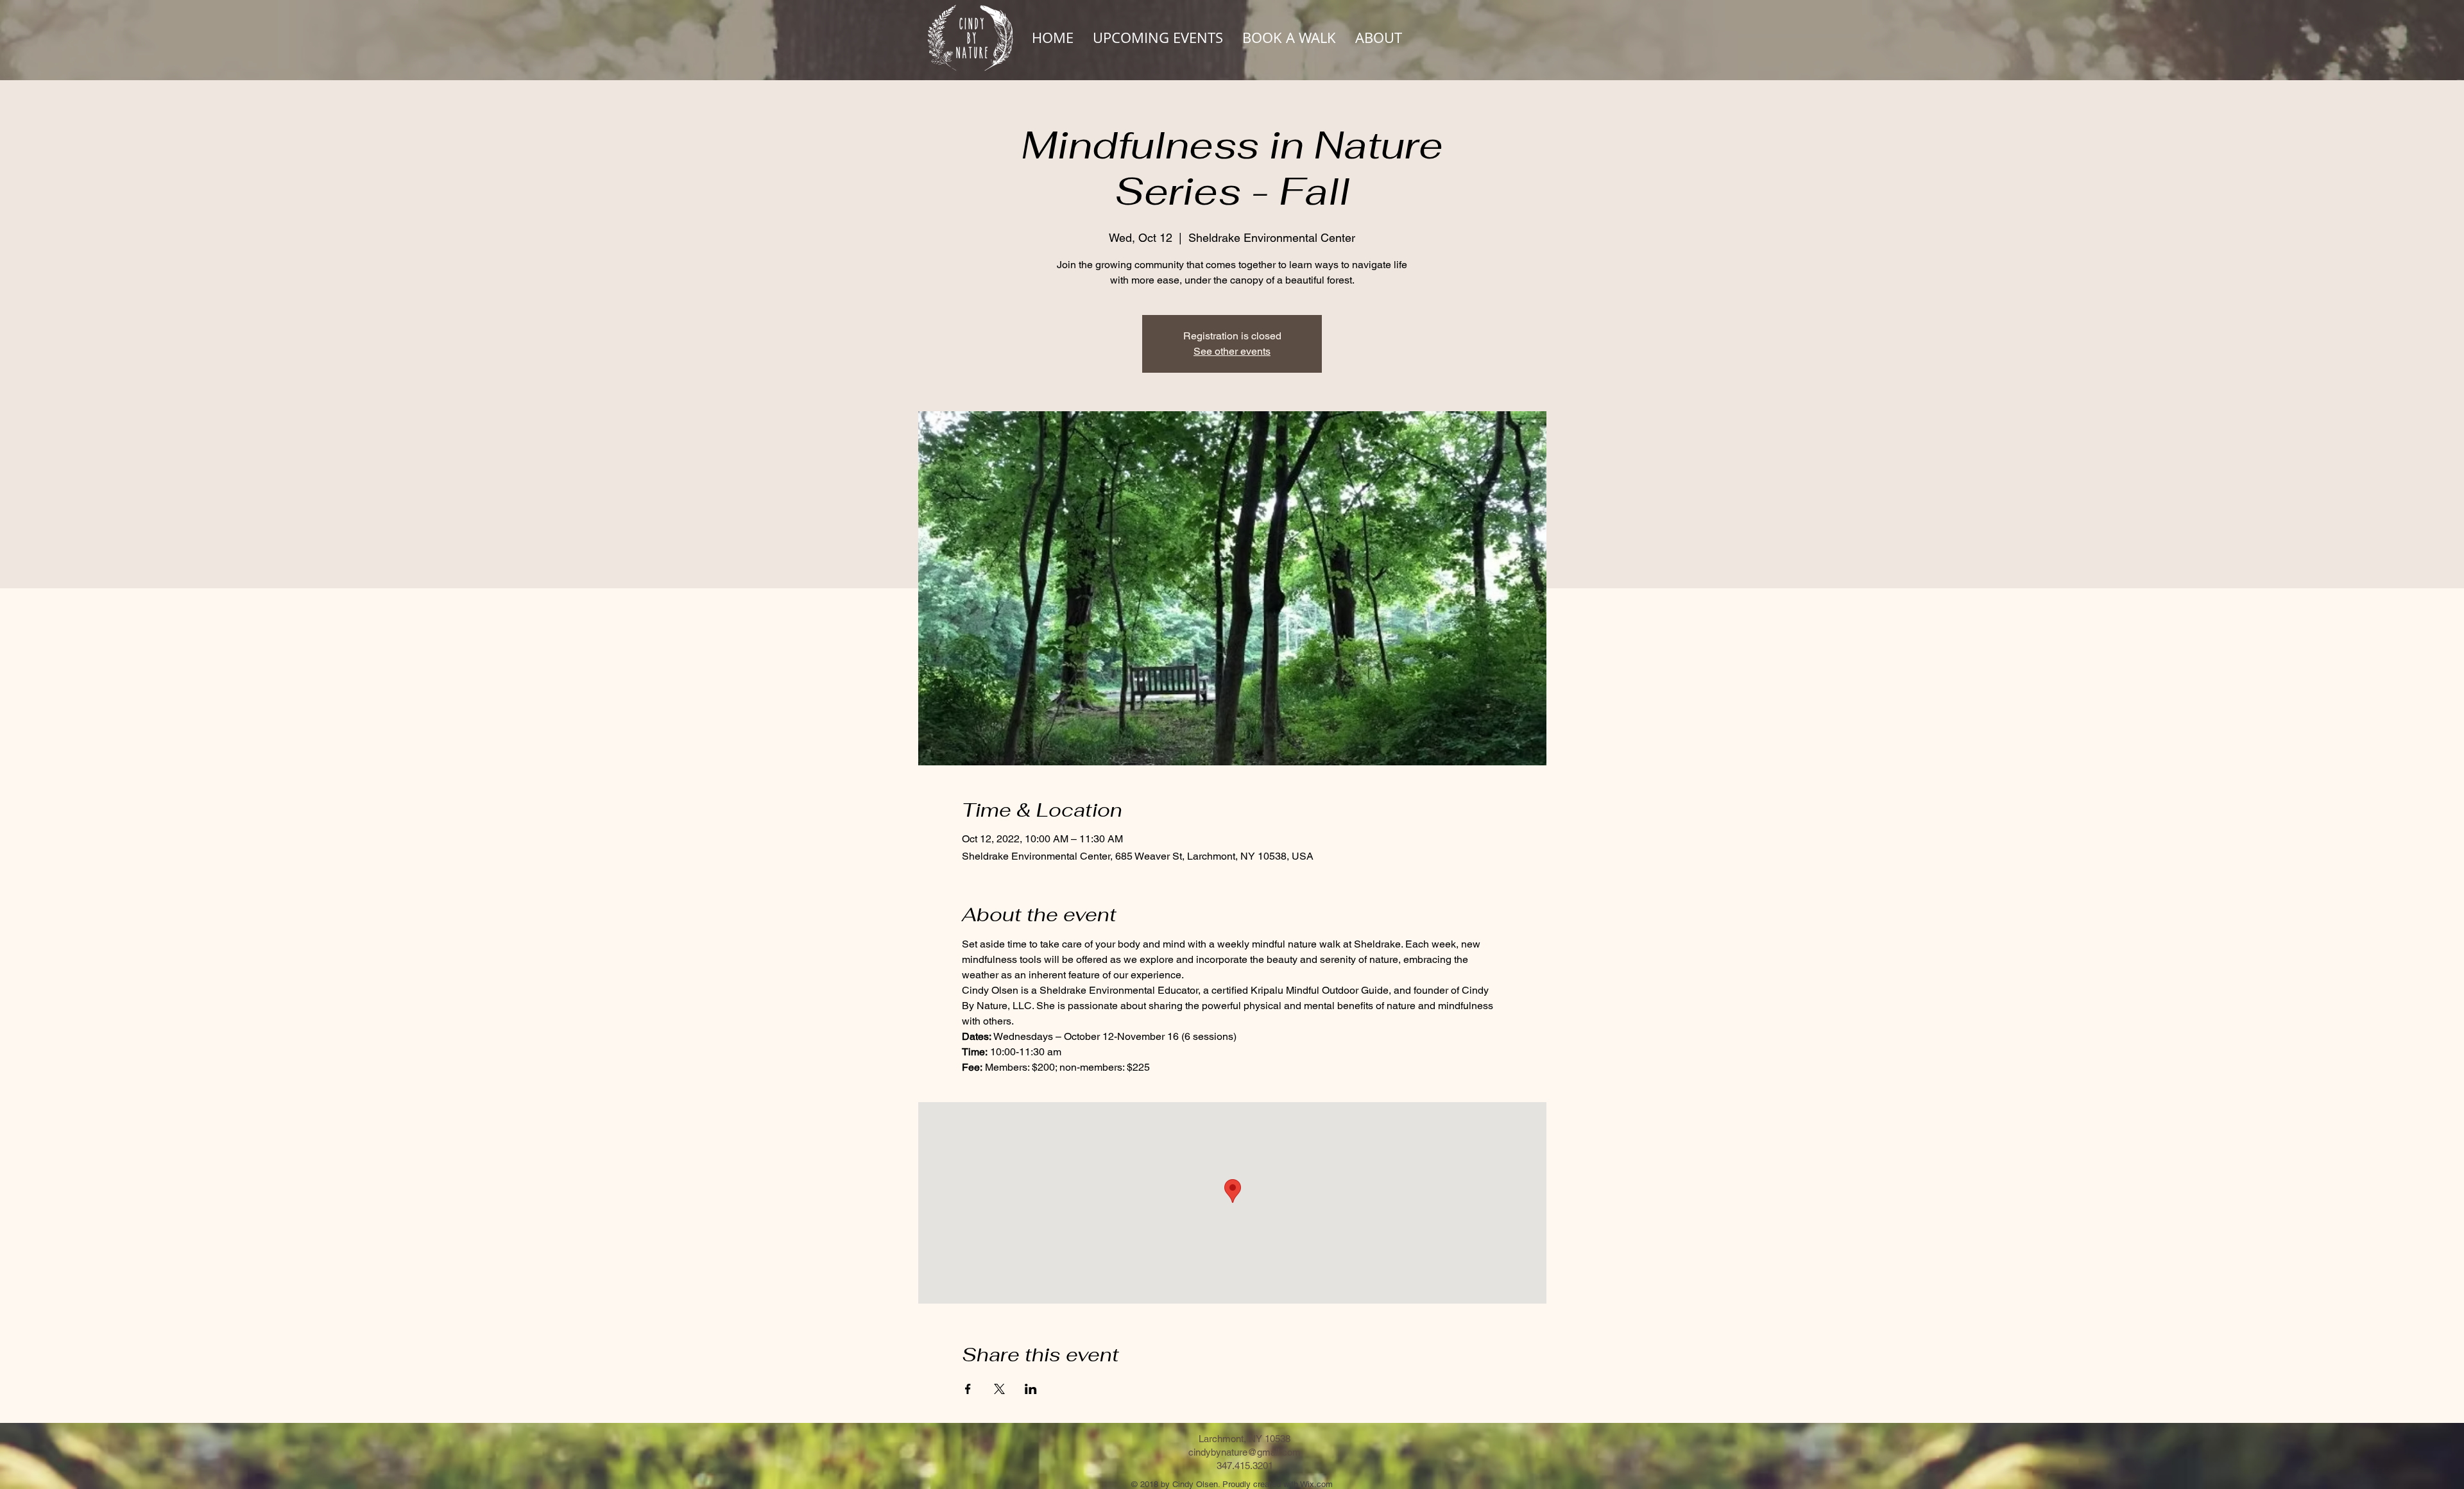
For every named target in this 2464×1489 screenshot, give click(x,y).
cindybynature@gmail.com (1245, 1452)
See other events (1232, 351)
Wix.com (1316, 1484)
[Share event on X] (999, 1389)
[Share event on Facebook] (968, 1389)
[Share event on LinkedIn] (1031, 1389)
